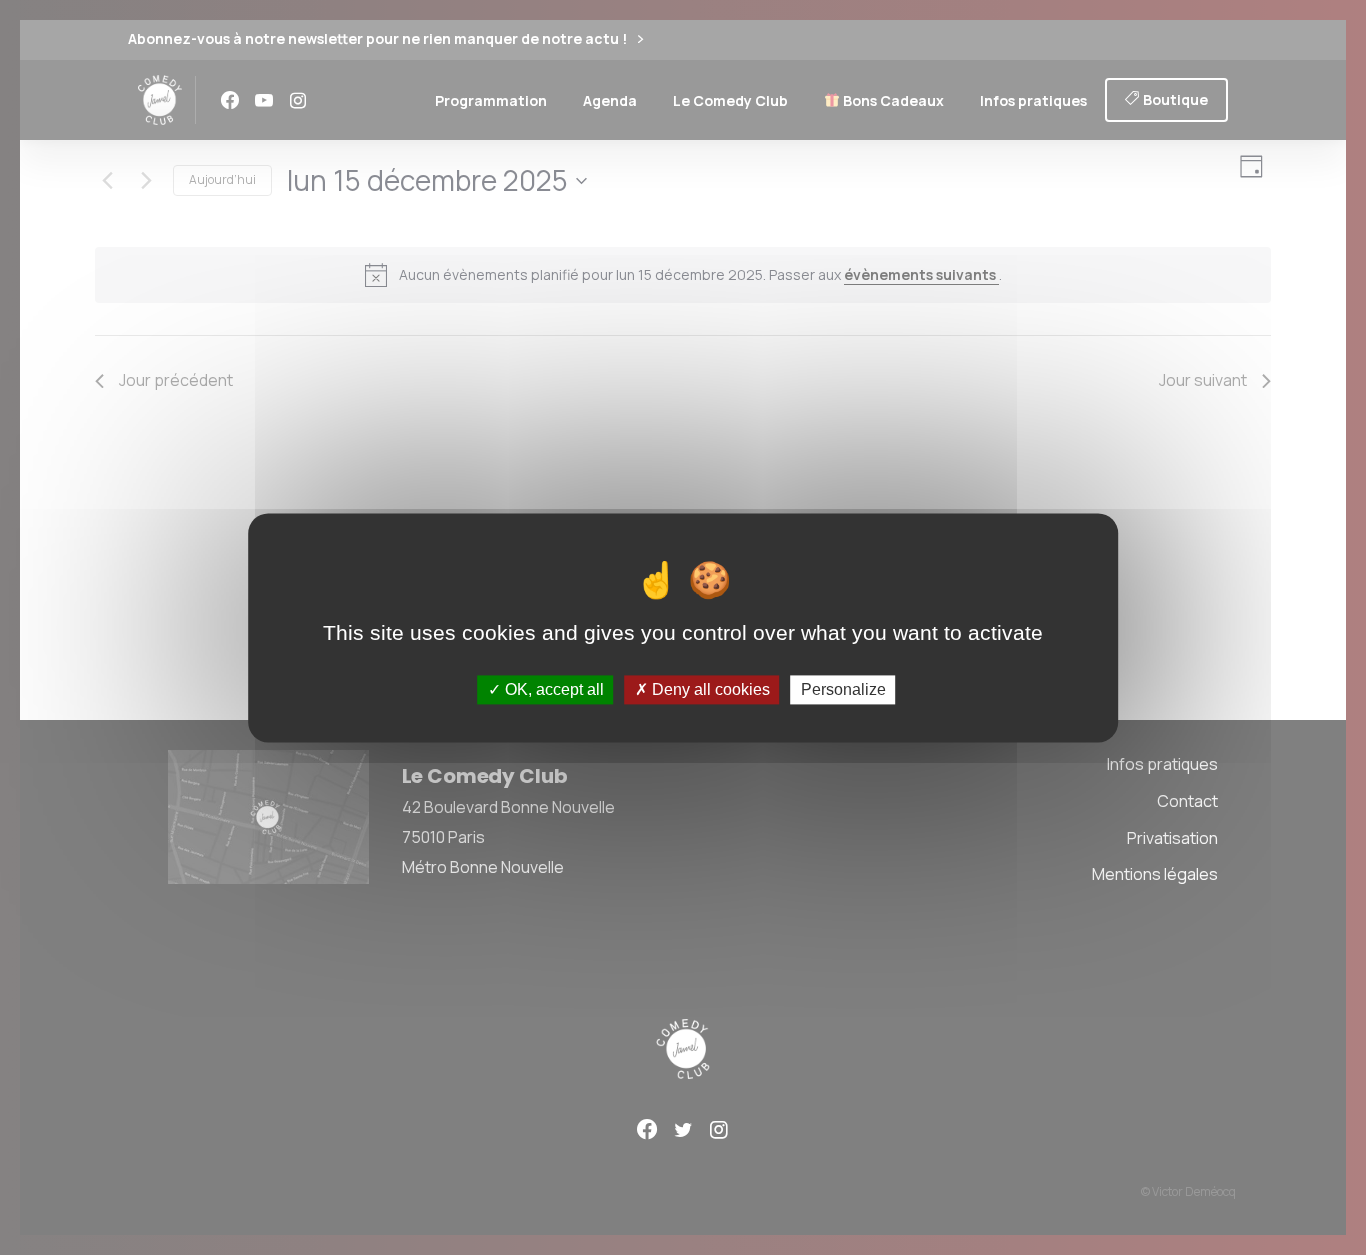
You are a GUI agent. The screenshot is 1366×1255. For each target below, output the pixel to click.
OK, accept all (552, 689)
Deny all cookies (709, 689)
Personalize (843, 689)
